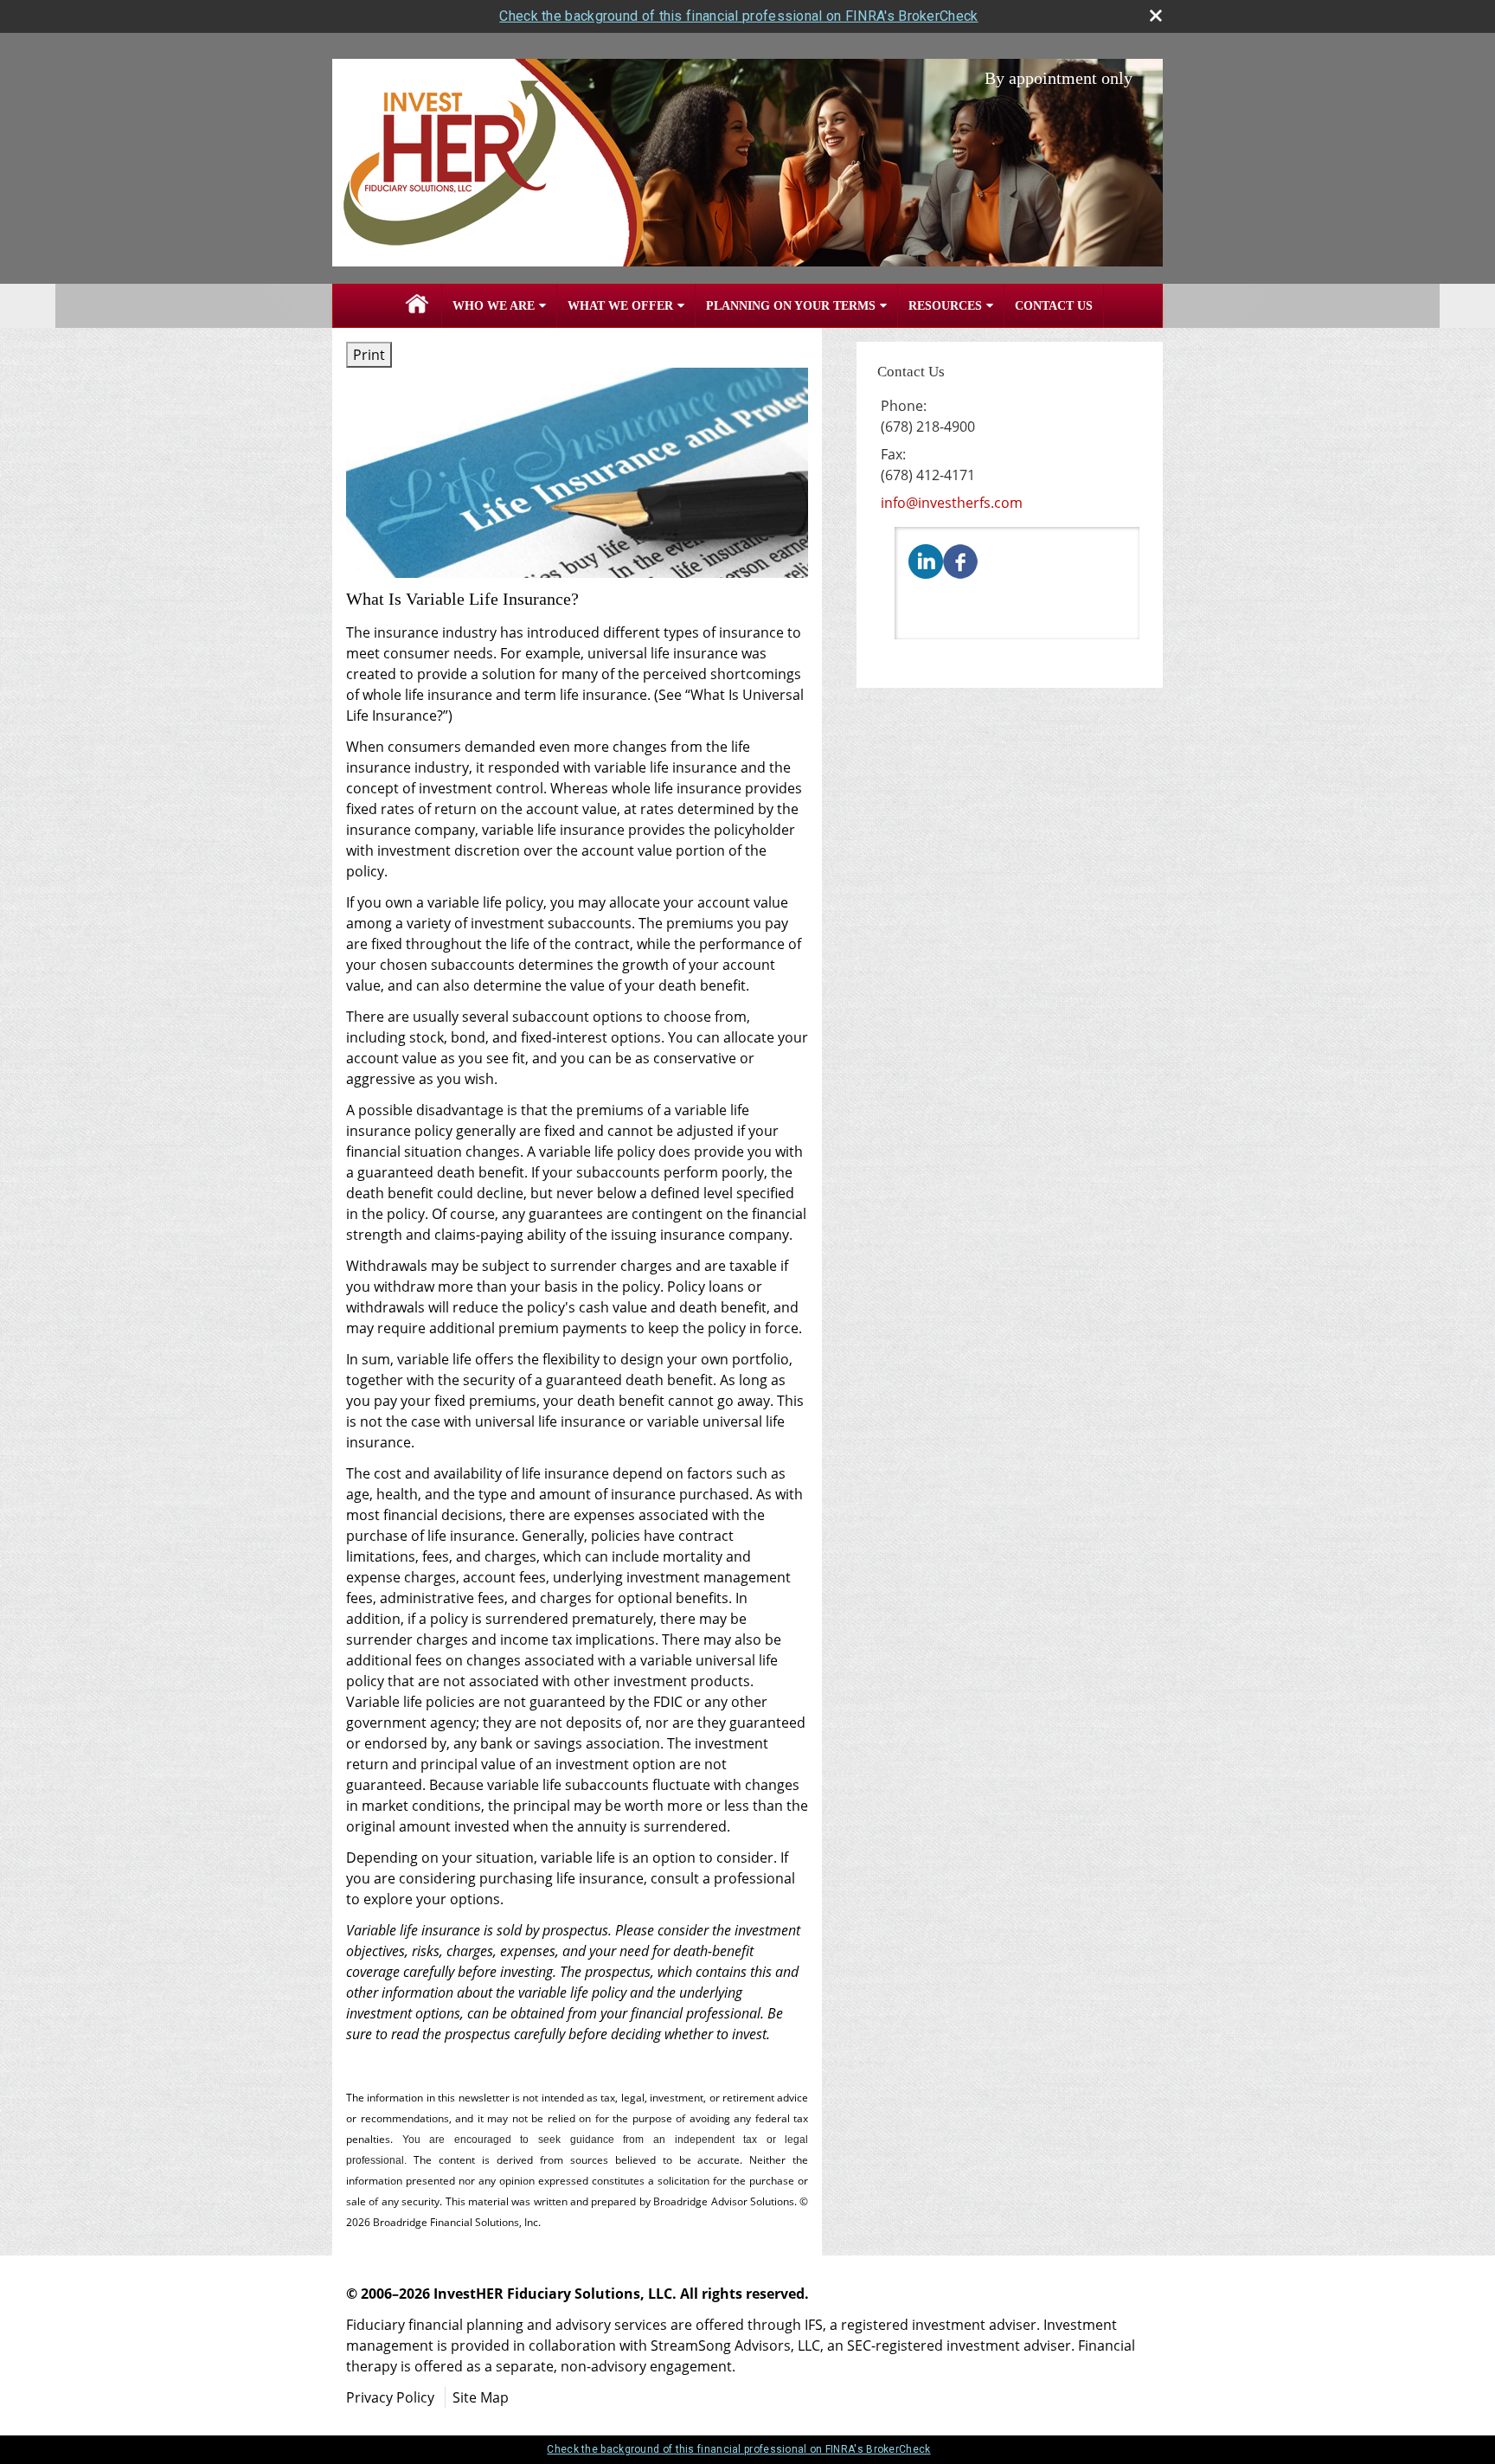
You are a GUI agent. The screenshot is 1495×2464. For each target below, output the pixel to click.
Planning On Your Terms (791, 306)
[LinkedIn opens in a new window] (926, 560)
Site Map (481, 2397)
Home (417, 306)
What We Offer (620, 306)
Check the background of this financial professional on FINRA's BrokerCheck (738, 16)
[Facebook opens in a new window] (960, 560)
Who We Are (494, 306)
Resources (945, 306)
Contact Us (1054, 306)
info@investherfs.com (952, 503)
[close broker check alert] (1156, 16)
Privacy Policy (390, 2397)
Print (369, 355)
